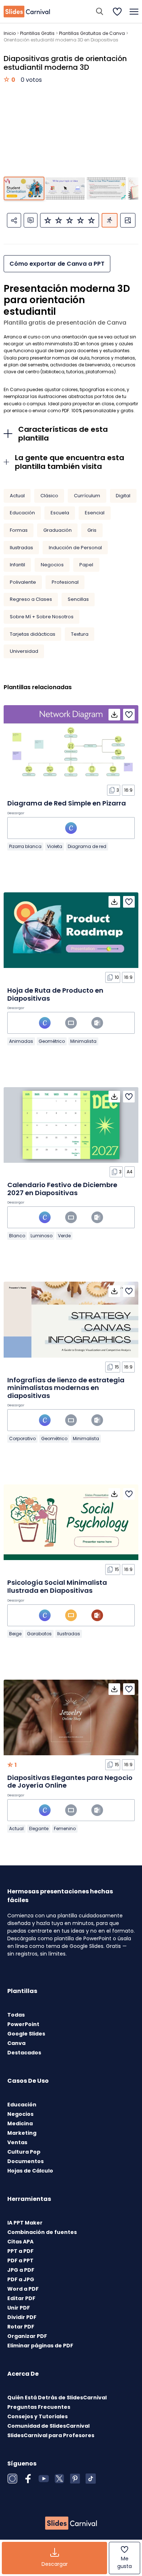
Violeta (55, 846)
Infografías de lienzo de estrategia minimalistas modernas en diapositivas (66, 1388)
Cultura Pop (24, 2152)
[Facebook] (28, 2479)
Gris (92, 530)
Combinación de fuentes (42, 2232)
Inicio (10, 33)
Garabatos (39, 1634)
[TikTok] (91, 2479)
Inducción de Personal (75, 548)
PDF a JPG (21, 2279)
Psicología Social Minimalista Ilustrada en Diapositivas (57, 1586)
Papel (86, 565)
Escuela (60, 513)
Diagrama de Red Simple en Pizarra (67, 803)
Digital (123, 496)
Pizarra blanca (25, 846)
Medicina (20, 2123)
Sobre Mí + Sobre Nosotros (42, 617)
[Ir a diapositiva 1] (24, 188)
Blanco (17, 1236)
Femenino (65, 1828)
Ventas (17, 2142)
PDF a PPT (20, 2260)
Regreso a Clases (31, 599)
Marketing (22, 2133)
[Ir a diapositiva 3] (106, 188)
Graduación (58, 530)
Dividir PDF (22, 2317)
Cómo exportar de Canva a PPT (57, 264)
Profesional (65, 582)
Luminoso (42, 1236)
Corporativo (22, 1438)
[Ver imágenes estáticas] (128, 220)
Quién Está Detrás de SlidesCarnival (57, 2398)
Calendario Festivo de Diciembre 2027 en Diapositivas (62, 1189)
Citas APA (20, 2242)
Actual (17, 496)
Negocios (52, 565)
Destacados (24, 2053)
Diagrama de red (87, 846)
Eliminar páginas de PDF (40, 2346)
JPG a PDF (21, 2270)
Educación (22, 513)
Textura (80, 634)
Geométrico (52, 1041)
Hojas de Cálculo (30, 2171)
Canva (16, 2043)
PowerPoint (23, 2024)
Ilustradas (21, 548)
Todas (16, 2015)
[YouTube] (44, 2479)
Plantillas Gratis (37, 33)
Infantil (17, 565)
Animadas (21, 1041)
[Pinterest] (75, 2479)
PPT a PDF (20, 2251)
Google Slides (26, 2034)
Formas (19, 530)
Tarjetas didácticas (33, 634)
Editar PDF (21, 2298)
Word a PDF (23, 2289)
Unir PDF (19, 2308)
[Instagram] (12, 2479)
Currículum (87, 496)
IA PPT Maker (25, 2223)
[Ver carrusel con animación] (110, 220)
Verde (64, 1236)
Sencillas (78, 599)
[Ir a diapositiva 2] (65, 188)
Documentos (25, 2161)
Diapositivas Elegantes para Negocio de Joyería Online (70, 1782)
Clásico (49, 496)
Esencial (95, 513)
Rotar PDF (21, 2327)
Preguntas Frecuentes (39, 2407)
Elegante (39, 1828)
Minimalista (83, 1041)
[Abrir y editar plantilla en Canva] (71, 828)
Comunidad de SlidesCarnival (48, 2426)
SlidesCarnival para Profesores (51, 2435)
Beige (15, 1634)
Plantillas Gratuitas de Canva (92, 33)
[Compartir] (14, 220)
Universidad (24, 651)
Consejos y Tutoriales (38, 2416)
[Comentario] (31, 220)
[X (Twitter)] (59, 2479)
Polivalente (23, 582)
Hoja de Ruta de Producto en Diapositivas (55, 994)
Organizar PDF (27, 2336)
